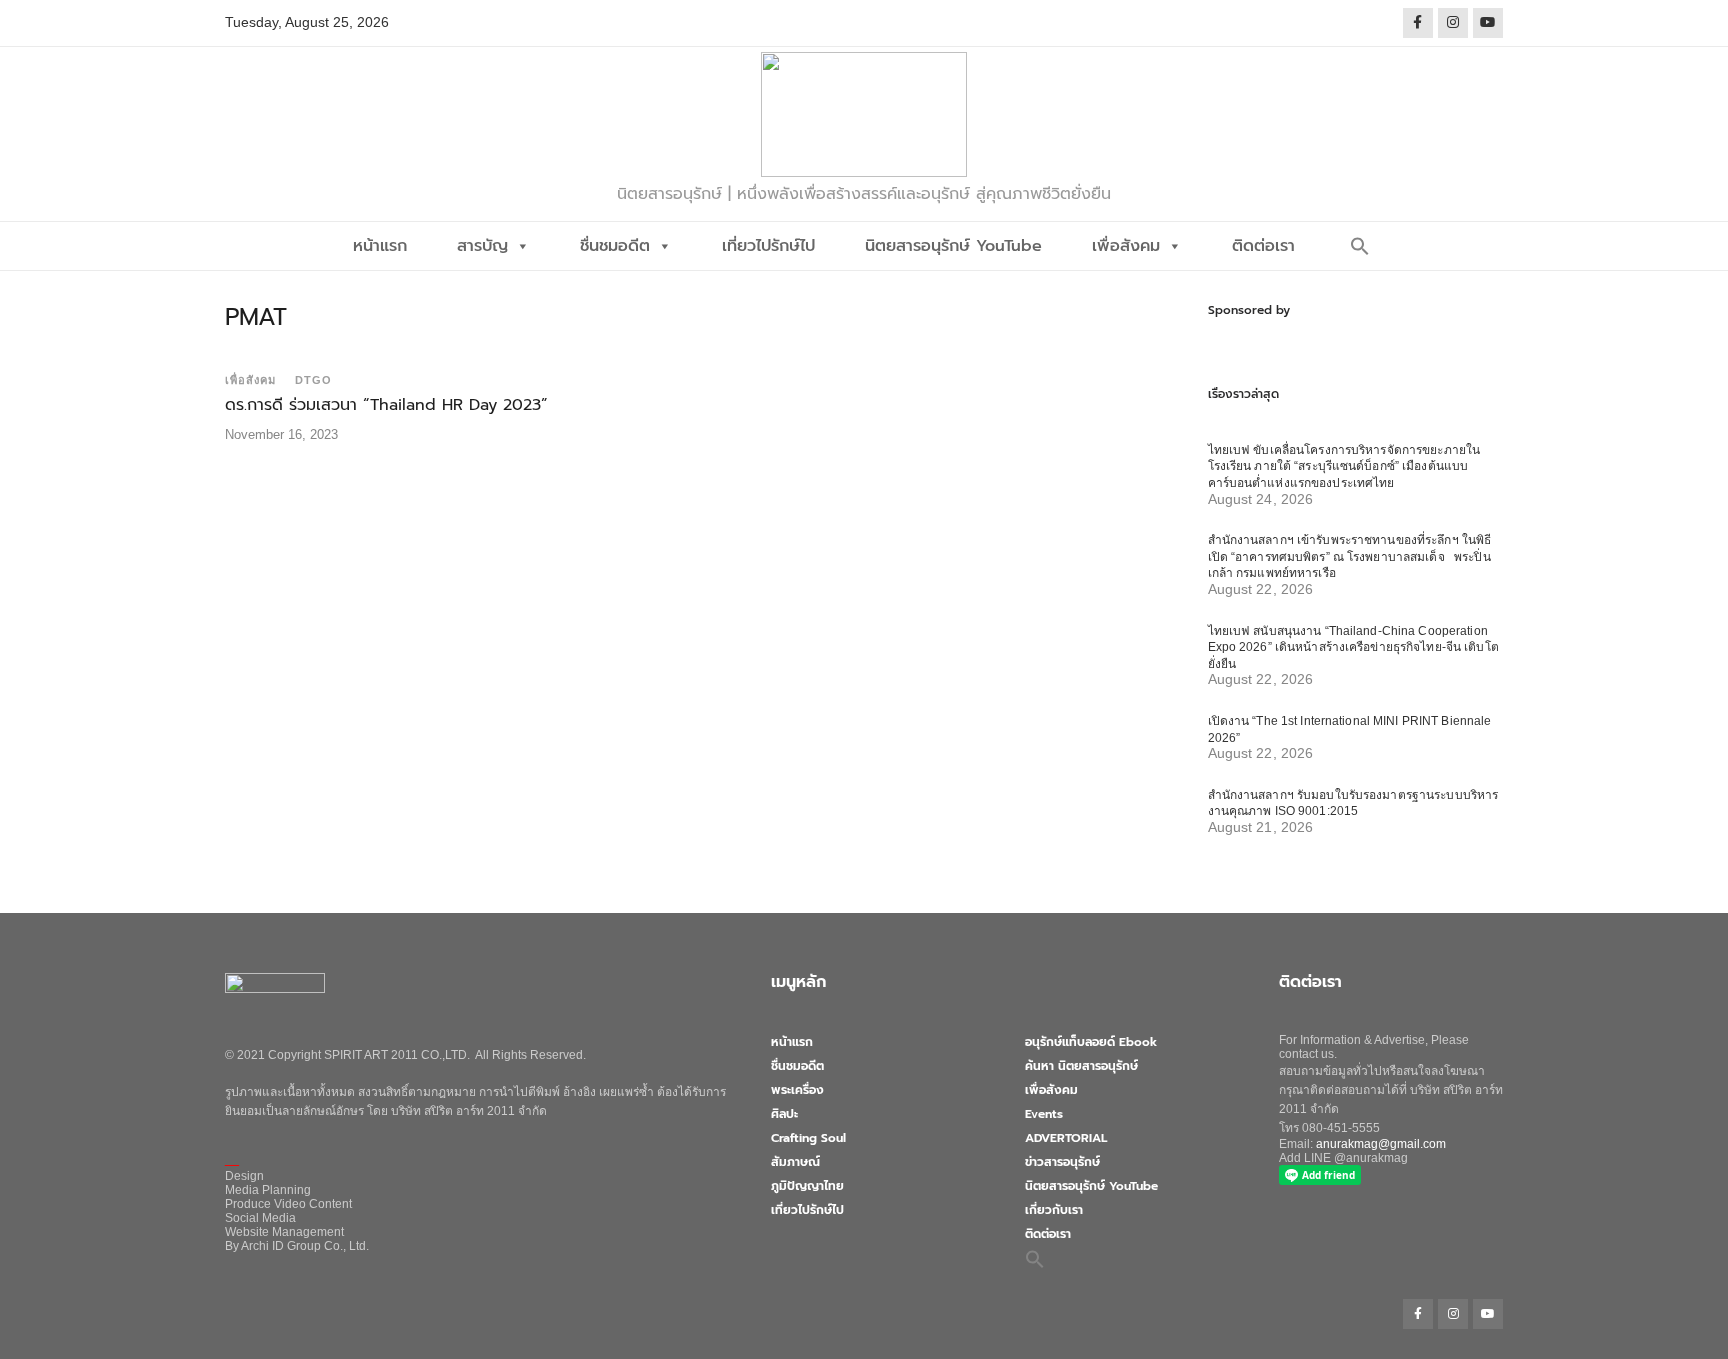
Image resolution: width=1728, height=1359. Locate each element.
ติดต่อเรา (1263, 246)
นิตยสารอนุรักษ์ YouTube (953, 246)
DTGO (313, 380)
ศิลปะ (784, 1114)
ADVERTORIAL (1066, 1138)
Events (1044, 1114)
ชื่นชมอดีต (615, 246)
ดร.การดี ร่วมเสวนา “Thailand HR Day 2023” (386, 405)
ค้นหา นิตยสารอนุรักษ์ (1081, 1066)
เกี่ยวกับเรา (1054, 1210)
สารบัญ (482, 246)
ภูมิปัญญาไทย (807, 1186)
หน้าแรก (380, 246)
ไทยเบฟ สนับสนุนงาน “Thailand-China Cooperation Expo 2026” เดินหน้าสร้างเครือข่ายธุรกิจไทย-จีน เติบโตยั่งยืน (1353, 647)
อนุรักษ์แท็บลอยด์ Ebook (1091, 1042)
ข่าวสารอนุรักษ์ (1062, 1162)
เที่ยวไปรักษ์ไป (768, 246)
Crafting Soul (808, 1138)
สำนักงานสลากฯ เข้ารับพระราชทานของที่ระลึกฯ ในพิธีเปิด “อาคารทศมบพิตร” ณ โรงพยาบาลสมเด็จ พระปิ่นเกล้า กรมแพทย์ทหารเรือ (1350, 556)
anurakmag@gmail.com (1381, 1144)
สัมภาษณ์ (795, 1162)
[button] (1360, 246)
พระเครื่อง (797, 1090)
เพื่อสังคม (1126, 246)
